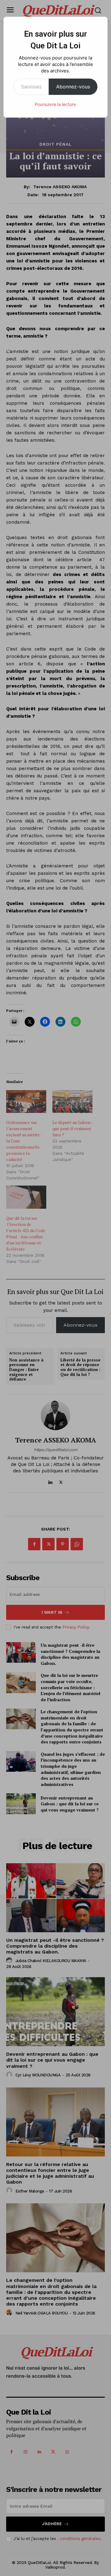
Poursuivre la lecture (55, 104)
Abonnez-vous (73, 87)
